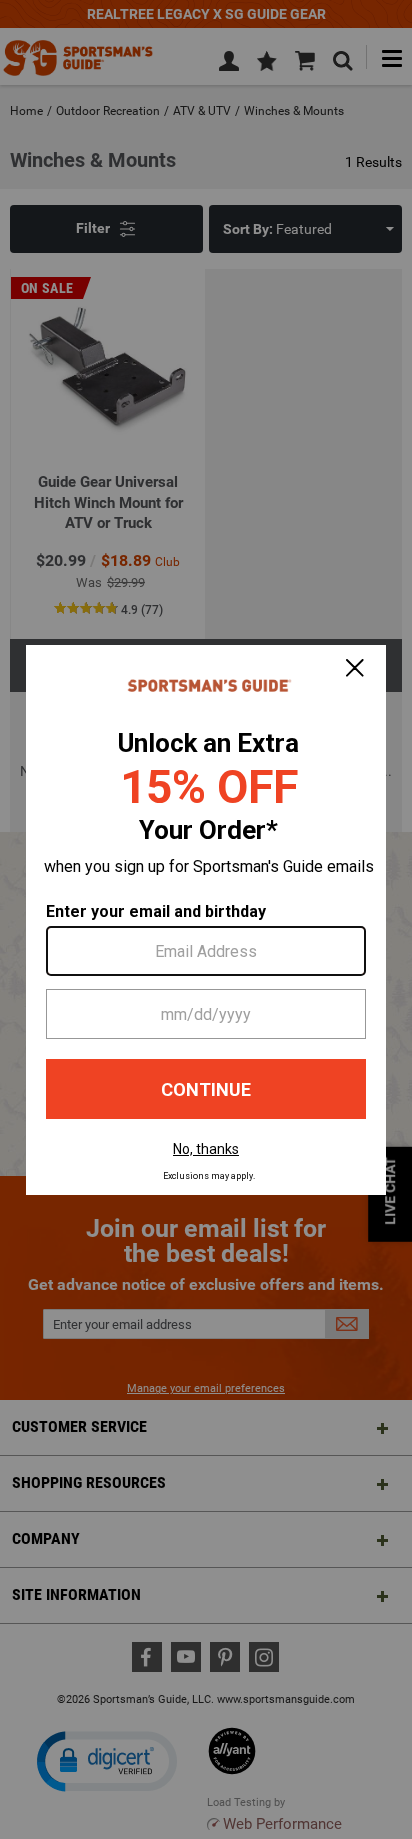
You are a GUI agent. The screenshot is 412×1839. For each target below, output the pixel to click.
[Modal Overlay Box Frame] (206, 920)
